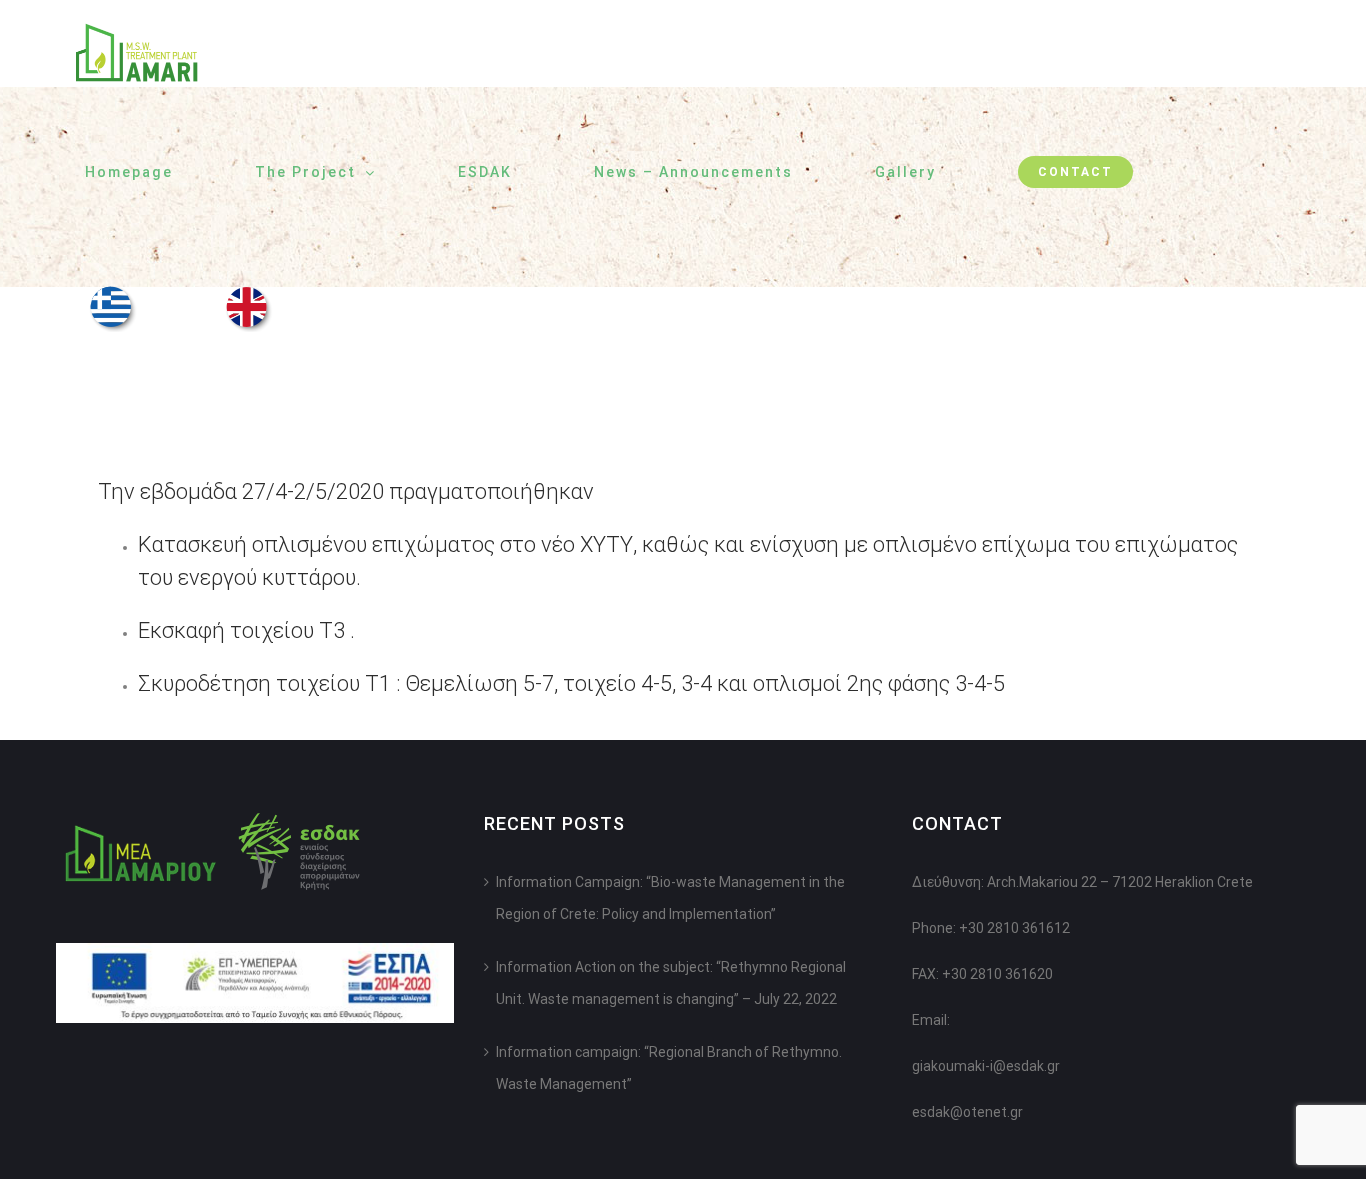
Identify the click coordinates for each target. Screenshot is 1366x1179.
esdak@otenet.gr (967, 1112)
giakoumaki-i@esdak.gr (986, 1066)
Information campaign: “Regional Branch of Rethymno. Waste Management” (669, 1068)
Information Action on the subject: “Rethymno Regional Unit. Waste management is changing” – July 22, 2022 (671, 983)
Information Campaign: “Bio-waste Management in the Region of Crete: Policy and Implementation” (670, 898)
